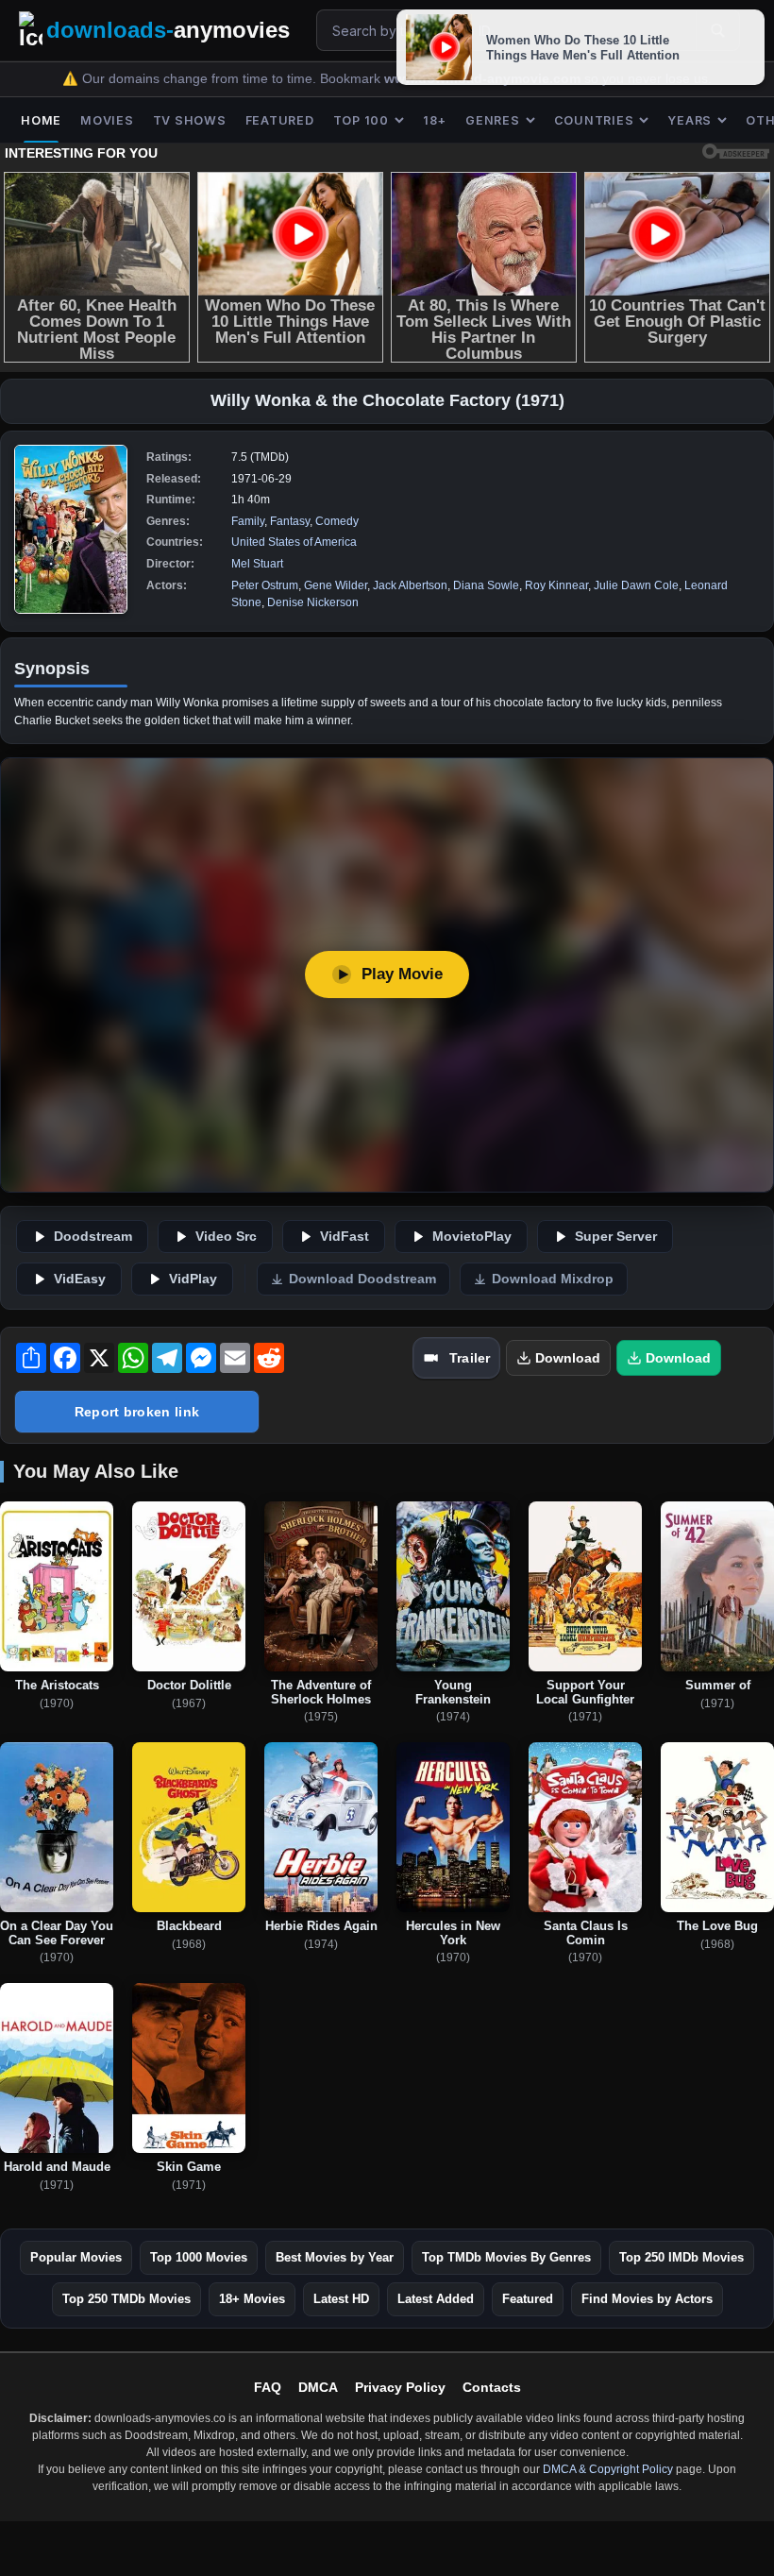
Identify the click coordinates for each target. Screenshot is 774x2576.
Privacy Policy (400, 2387)
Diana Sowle (486, 585)
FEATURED (280, 120)
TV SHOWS (190, 120)
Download (568, 1358)
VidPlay (193, 1279)
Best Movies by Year (335, 2257)
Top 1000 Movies (199, 2257)
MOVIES (107, 120)
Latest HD (341, 2299)
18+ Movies (252, 2299)
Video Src (226, 1237)
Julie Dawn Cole (636, 585)
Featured (528, 2299)
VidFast (345, 1237)
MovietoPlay (472, 1237)
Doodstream (93, 1237)
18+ (435, 120)
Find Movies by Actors (647, 2299)
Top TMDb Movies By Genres (506, 2257)
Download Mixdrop (553, 1279)
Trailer (470, 1358)
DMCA (318, 2387)
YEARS (690, 120)
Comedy (337, 521)
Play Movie (402, 974)
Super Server (616, 1237)
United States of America (294, 542)
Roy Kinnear (556, 585)
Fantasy (290, 521)
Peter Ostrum (265, 585)
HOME (41, 120)
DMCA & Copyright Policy (608, 2469)
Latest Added (436, 2299)
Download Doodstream (362, 1279)
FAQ (268, 2387)
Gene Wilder (336, 585)
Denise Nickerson (313, 602)
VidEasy (80, 1279)
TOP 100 (361, 120)
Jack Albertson (410, 585)
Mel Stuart (257, 564)
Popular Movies (76, 2257)
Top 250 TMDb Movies (126, 2299)
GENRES (493, 120)
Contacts (492, 2387)
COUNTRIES (594, 120)
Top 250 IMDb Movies (681, 2257)
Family (248, 521)
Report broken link (137, 1412)
